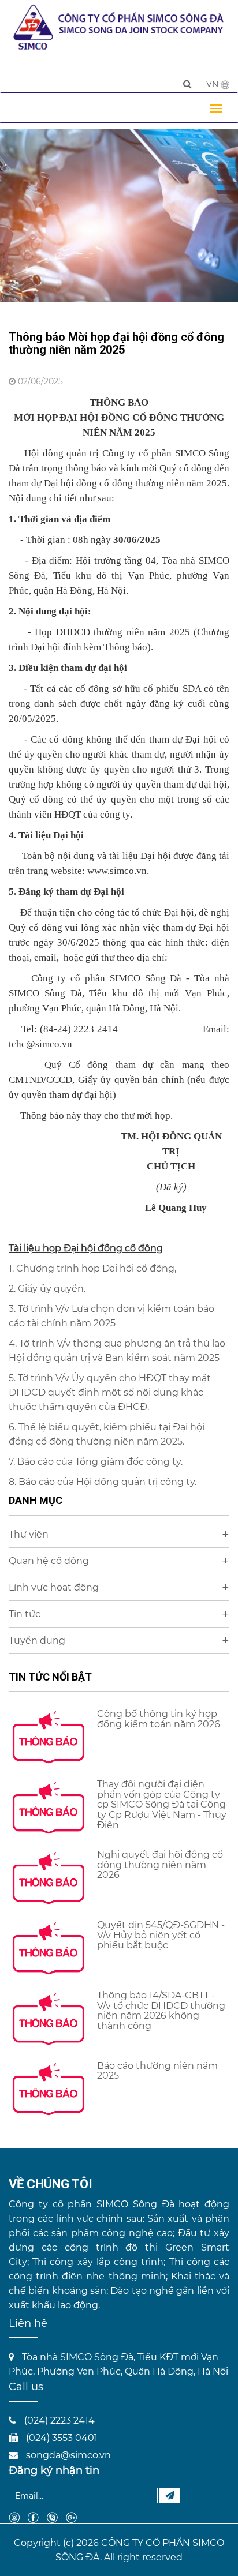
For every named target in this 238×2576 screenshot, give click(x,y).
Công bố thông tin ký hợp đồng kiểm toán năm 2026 (159, 1719)
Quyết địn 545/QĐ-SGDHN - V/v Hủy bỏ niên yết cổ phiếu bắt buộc (161, 1935)
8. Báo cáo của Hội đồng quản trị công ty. (104, 1482)
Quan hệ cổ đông (119, 1561)
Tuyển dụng (119, 1641)
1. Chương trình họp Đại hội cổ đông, (92, 1268)
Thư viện (119, 1534)
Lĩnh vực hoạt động (119, 1587)
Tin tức (119, 1614)
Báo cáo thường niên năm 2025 (157, 2071)
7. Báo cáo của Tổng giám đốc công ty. (97, 1462)
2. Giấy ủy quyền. (48, 1289)
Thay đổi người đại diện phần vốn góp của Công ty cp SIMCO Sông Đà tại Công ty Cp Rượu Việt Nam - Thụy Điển (162, 1804)
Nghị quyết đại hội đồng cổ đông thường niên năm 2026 (160, 1865)
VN (213, 84)
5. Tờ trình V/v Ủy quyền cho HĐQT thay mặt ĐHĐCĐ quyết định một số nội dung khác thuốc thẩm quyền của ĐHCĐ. (110, 1392)
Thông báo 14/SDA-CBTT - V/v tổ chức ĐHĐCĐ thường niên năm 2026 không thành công (161, 2011)
